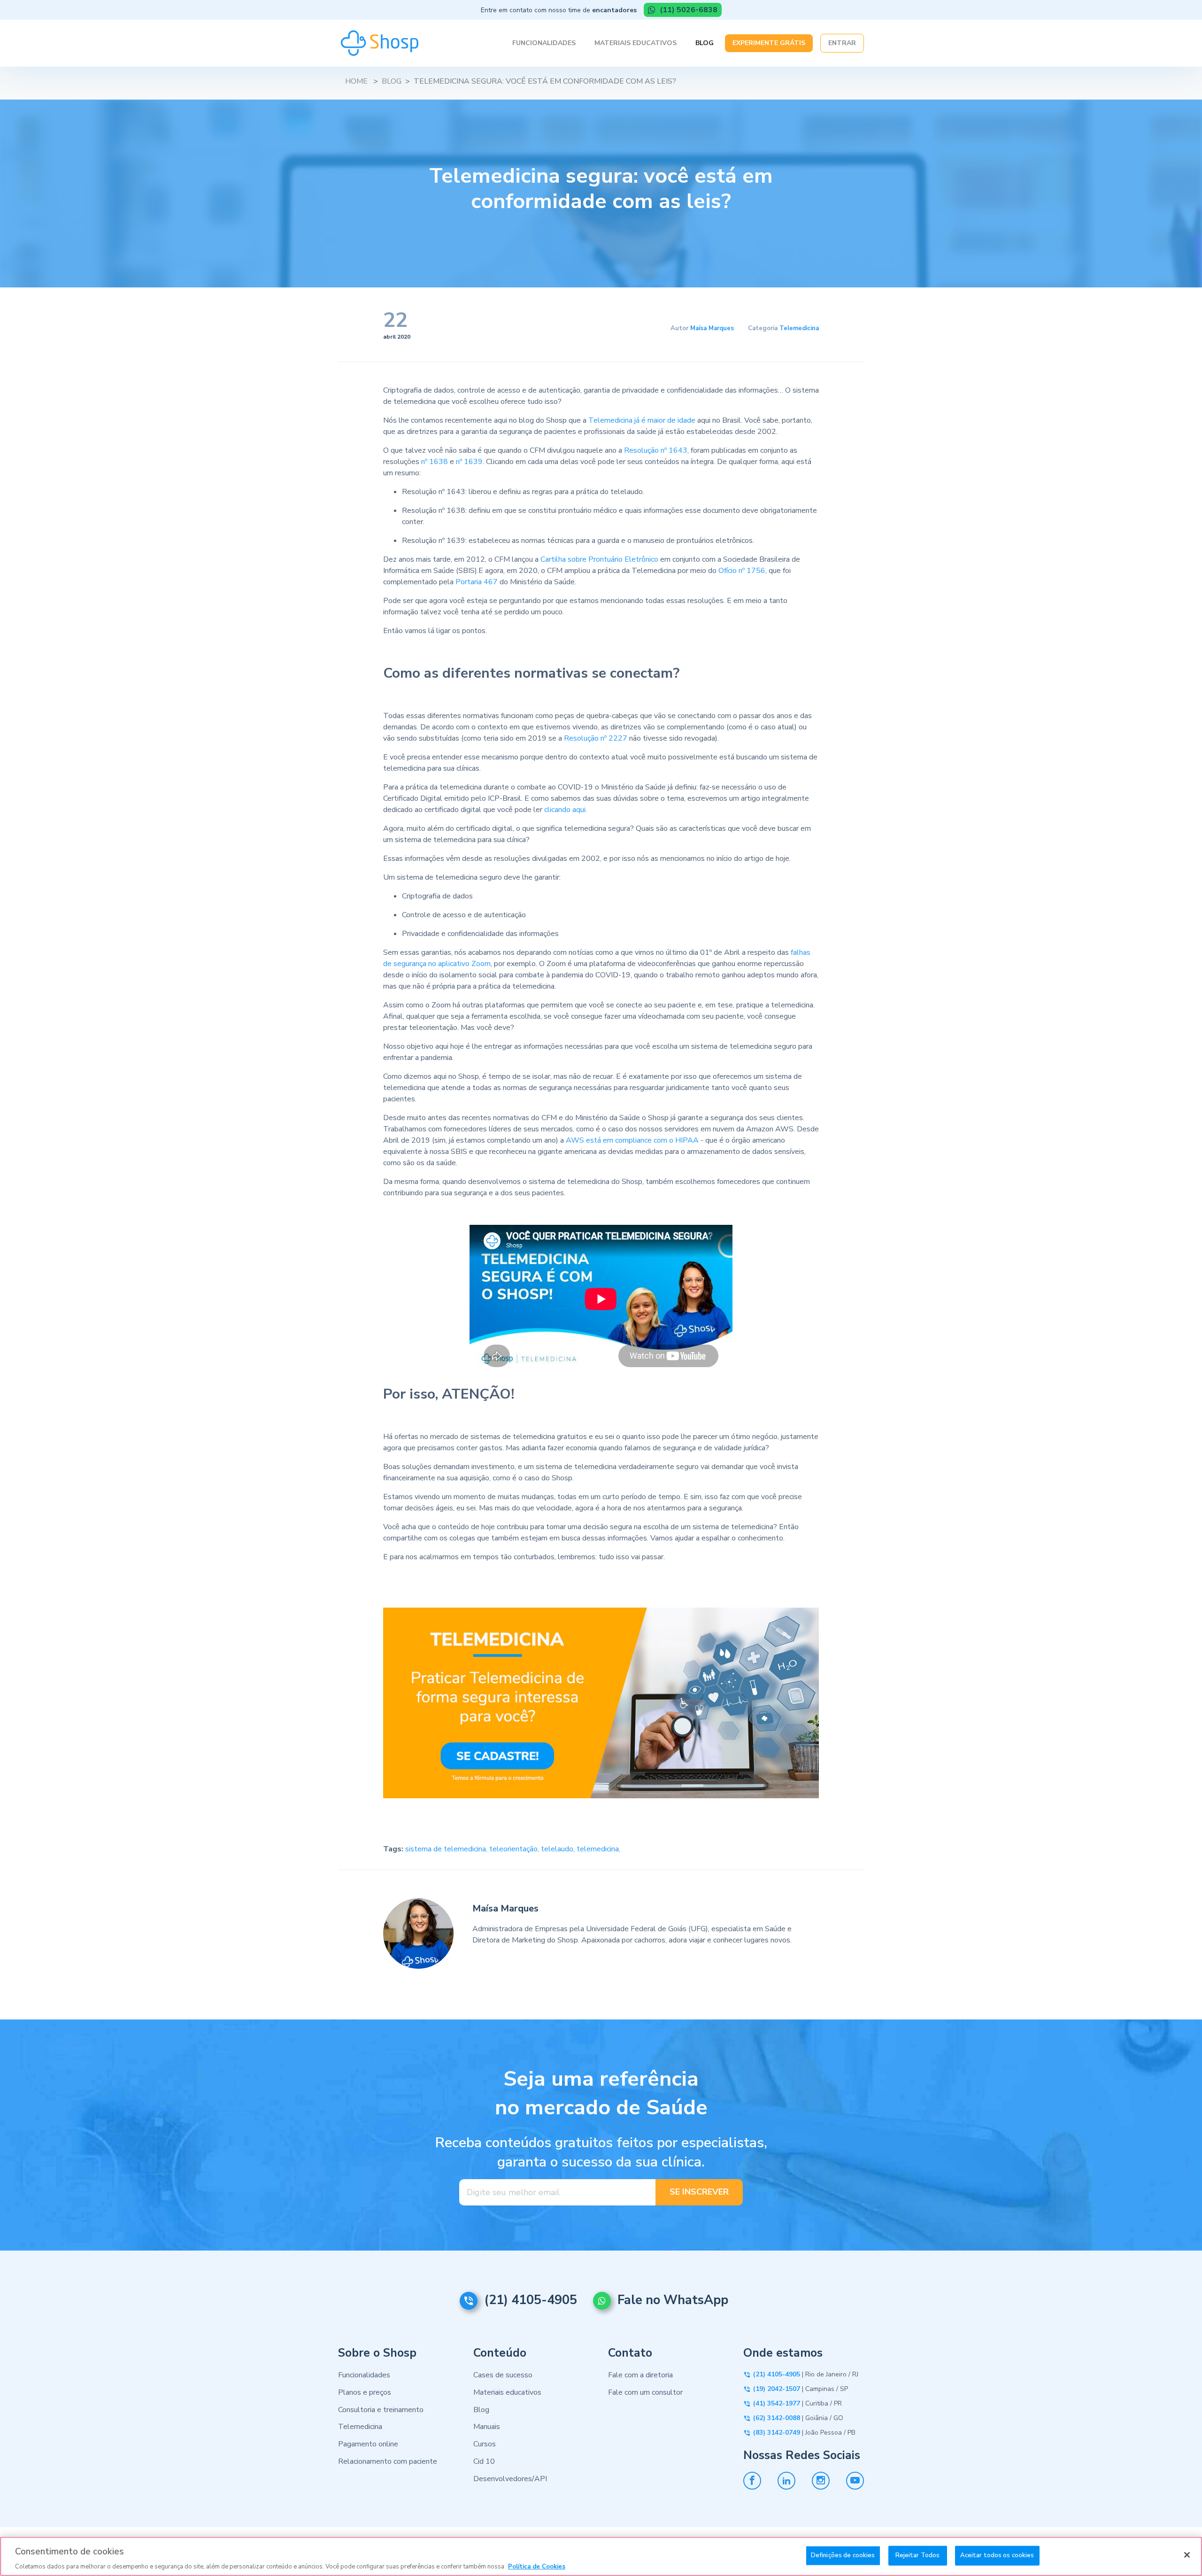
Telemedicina (799, 328)
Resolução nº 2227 (596, 738)
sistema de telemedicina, (447, 1849)
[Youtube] (855, 2481)
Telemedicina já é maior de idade (642, 420)
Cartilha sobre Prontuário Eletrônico (599, 559)
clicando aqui (565, 810)
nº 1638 (435, 462)
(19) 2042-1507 (777, 2389)
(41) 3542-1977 (777, 2403)
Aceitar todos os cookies (997, 2555)
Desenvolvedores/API (510, 2479)
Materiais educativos (507, 2392)
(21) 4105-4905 (531, 2300)
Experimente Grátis (769, 43)
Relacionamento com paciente (388, 2461)
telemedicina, (598, 1849)
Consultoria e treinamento (381, 2410)
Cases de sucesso (503, 2375)
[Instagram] (821, 2481)
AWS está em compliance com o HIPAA (632, 1140)
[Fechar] (1187, 2555)
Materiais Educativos (636, 43)
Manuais (487, 2427)
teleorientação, (515, 1849)
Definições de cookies (843, 2555)
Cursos (485, 2444)
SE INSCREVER (699, 2192)
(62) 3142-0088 (777, 2418)
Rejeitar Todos (918, 2555)
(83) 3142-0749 (777, 2433)
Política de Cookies (537, 2566)
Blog (705, 43)
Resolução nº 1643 (656, 450)
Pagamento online (368, 2444)
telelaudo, (559, 1849)
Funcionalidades (544, 43)
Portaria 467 (477, 582)
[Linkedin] (786, 2481)
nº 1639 (469, 462)
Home (356, 81)
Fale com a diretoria (640, 2375)
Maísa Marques (712, 328)
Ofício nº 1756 (742, 571)
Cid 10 (484, 2461)
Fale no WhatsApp (673, 2300)
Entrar (842, 43)
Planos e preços (365, 2392)
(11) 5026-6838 (688, 10)
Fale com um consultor (645, 2392)
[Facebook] (752, 2481)
